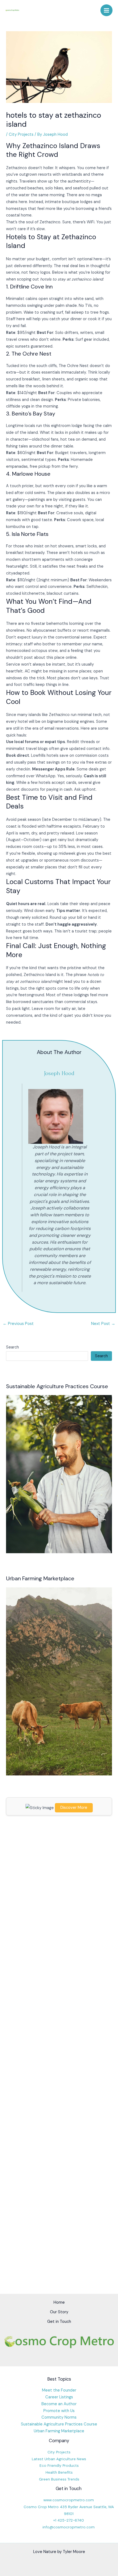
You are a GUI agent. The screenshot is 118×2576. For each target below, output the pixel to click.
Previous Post (18, 1324)
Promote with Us (59, 2411)
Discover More (74, 1808)
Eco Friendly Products (59, 2465)
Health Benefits (59, 2472)
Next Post (103, 1324)
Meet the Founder (59, 2390)
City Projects (21, 135)
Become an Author (59, 2404)
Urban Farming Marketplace (59, 2431)
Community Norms (59, 2417)
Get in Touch (59, 2322)
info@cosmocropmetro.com (69, 2527)
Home (59, 2302)
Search (12, 1347)
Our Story (59, 2312)
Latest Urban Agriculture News (59, 2459)
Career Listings (59, 2397)
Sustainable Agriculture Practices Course (59, 2424)
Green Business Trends (59, 2479)
